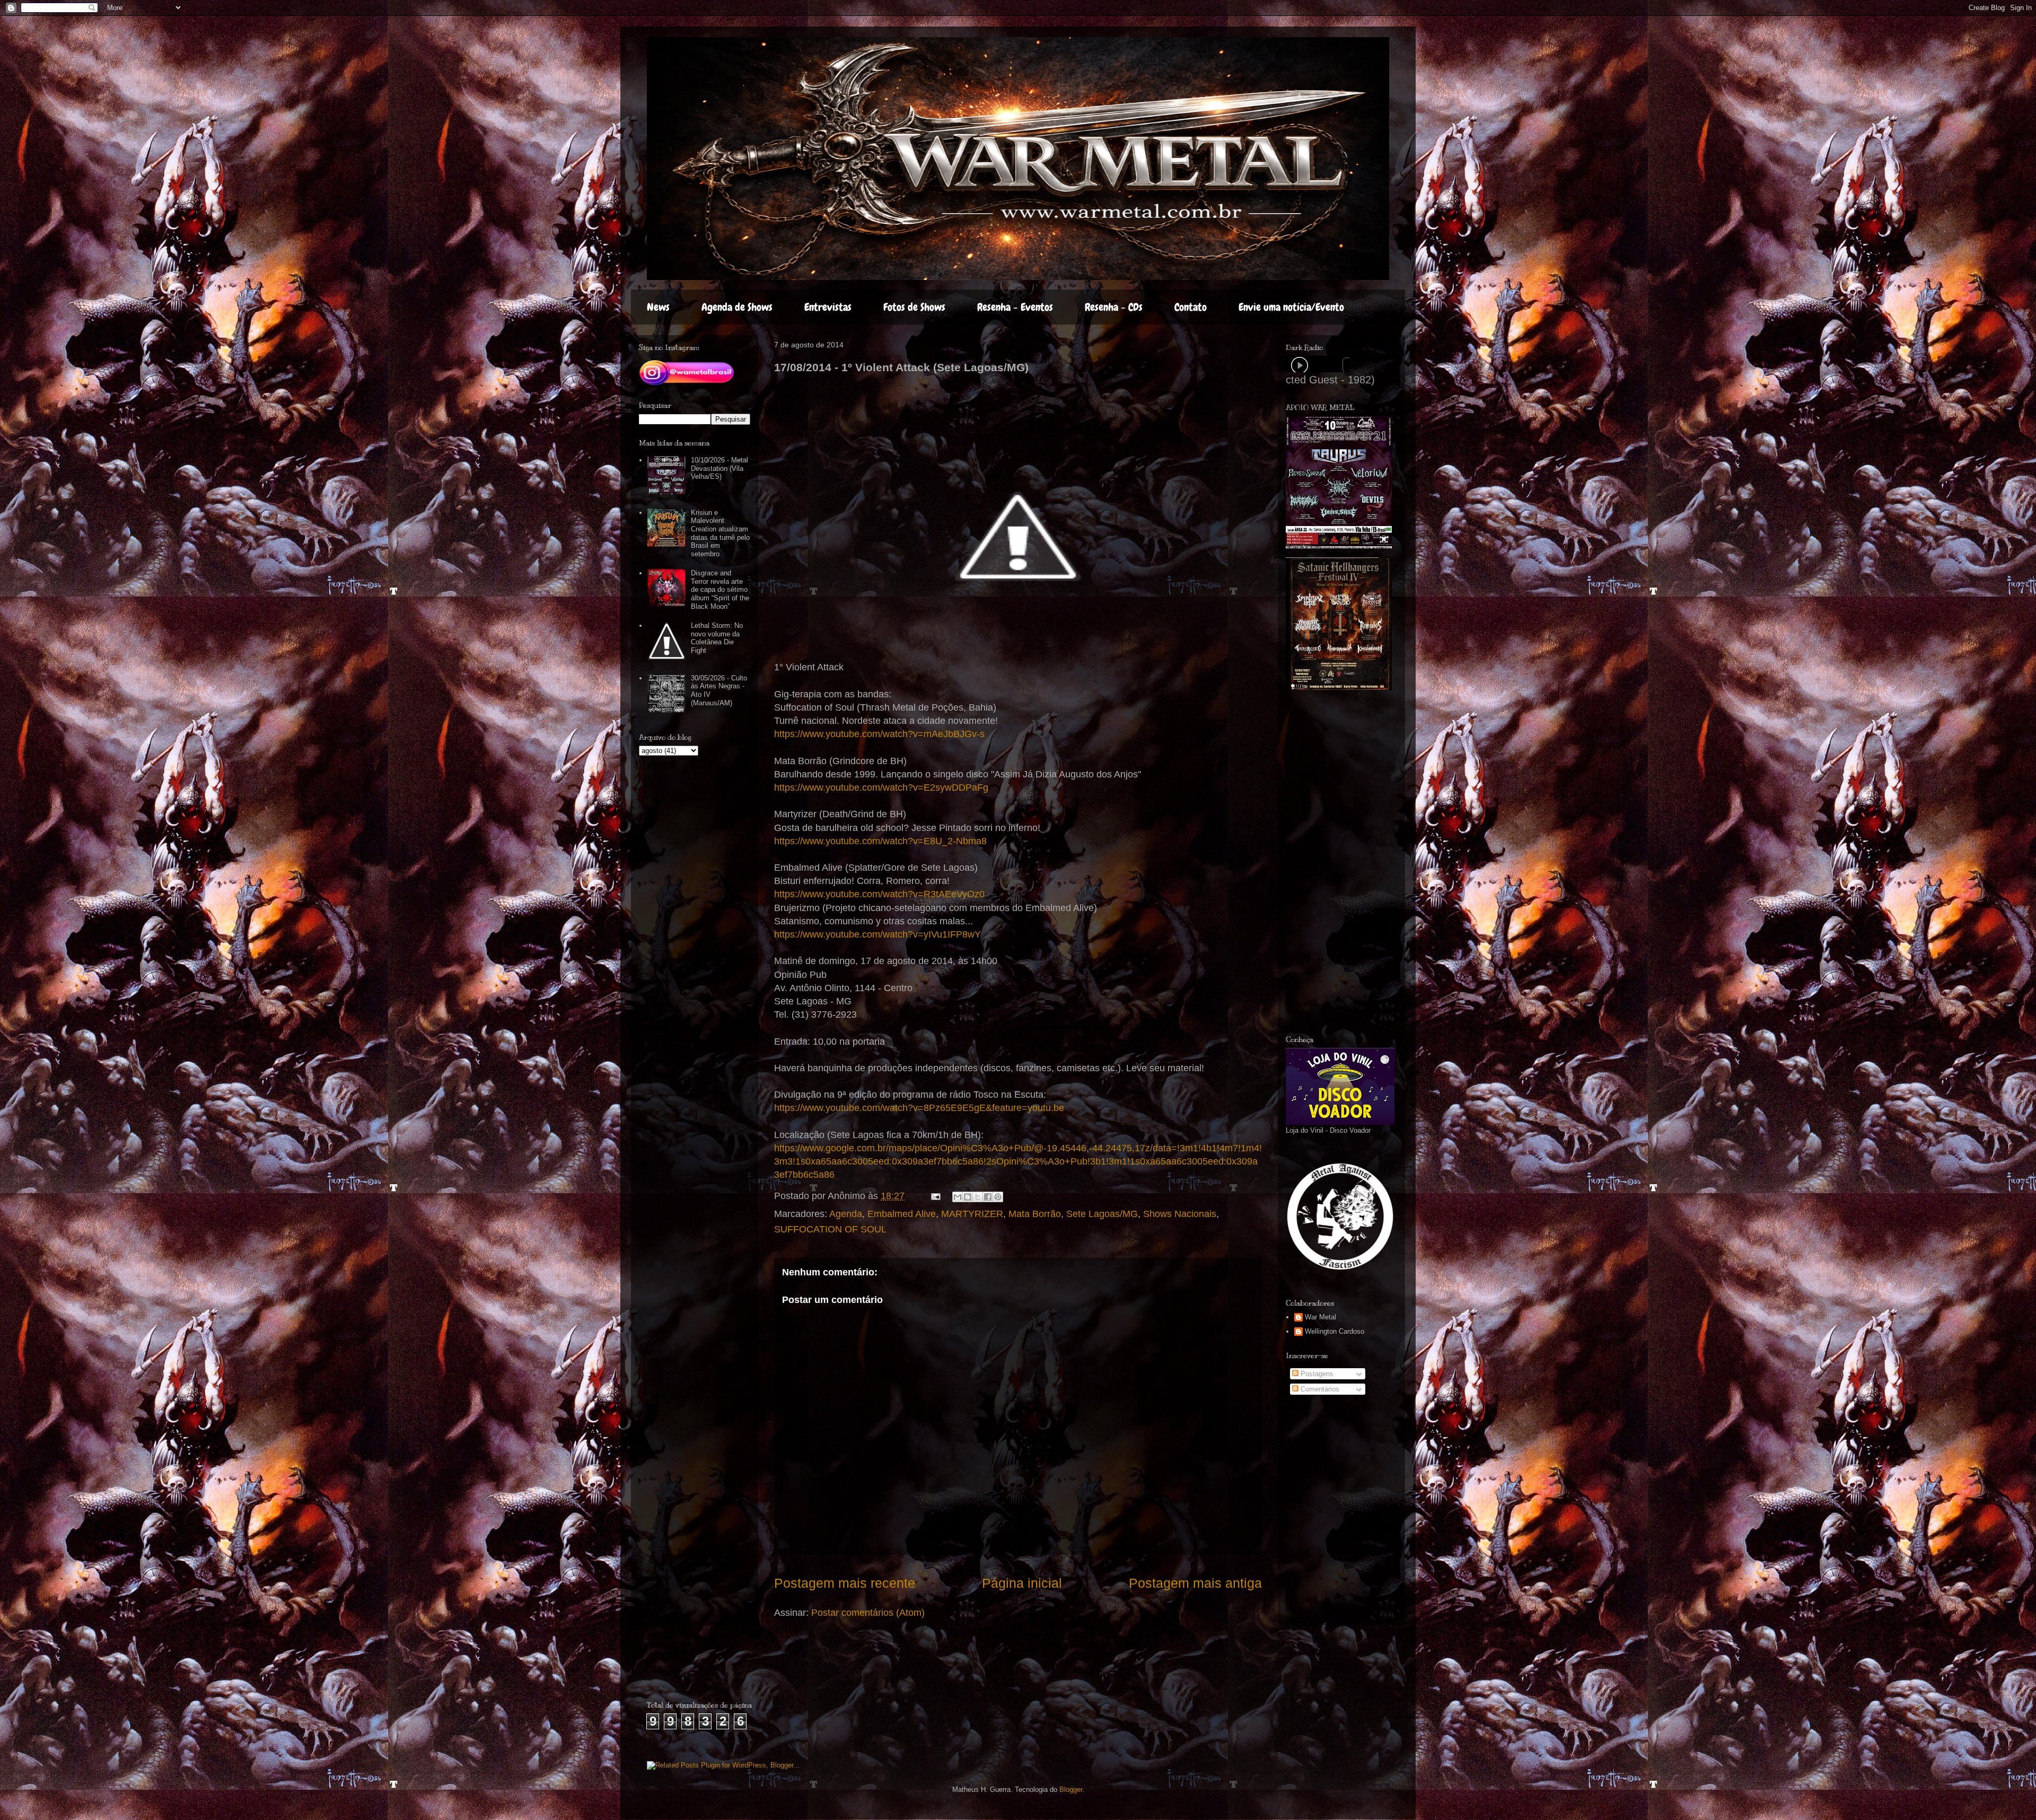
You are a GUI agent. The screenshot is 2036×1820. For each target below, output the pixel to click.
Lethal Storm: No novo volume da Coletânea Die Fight (717, 638)
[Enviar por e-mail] (958, 1197)
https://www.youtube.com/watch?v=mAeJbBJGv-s (879, 734)
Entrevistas (828, 307)
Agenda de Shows (737, 307)
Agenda (846, 1214)
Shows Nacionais (1180, 1214)
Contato (1191, 307)
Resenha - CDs (1114, 307)
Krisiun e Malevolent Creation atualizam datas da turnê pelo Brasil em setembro (720, 533)
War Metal (1320, 1317)
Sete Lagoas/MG (1102, 1214)
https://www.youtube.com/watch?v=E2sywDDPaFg (881, 787)
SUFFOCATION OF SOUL (830, 1229)
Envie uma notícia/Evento (1291, 307)
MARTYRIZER (972, 1214)
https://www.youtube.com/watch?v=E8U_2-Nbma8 (880, 841)
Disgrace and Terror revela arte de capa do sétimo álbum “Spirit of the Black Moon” (720, 589)
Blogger (1071, 1790)
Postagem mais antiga (1195, 1583)
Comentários (1319, 1389)
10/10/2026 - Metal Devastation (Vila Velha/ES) (719, 468)
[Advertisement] (1365, 863)
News (658, 307)
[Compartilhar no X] (978, 1197)
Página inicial (1022, 1583)
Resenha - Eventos (1015, 307)
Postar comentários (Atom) (868, 1613)
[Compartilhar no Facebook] (988, 1197)
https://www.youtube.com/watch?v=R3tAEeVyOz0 (879, 894)
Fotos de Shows (914, 307)
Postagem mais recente (845, 1583)
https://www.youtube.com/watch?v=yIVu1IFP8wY (877, 934)
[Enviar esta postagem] (935, 1196)
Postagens (1316, 1374)
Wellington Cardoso (1335, 1331)
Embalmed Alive (902, 1214)
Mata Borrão (1035, 1214)
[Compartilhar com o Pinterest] (998, 1197)
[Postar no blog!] (968, 1197)
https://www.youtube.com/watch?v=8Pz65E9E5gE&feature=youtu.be (919, 1108)
